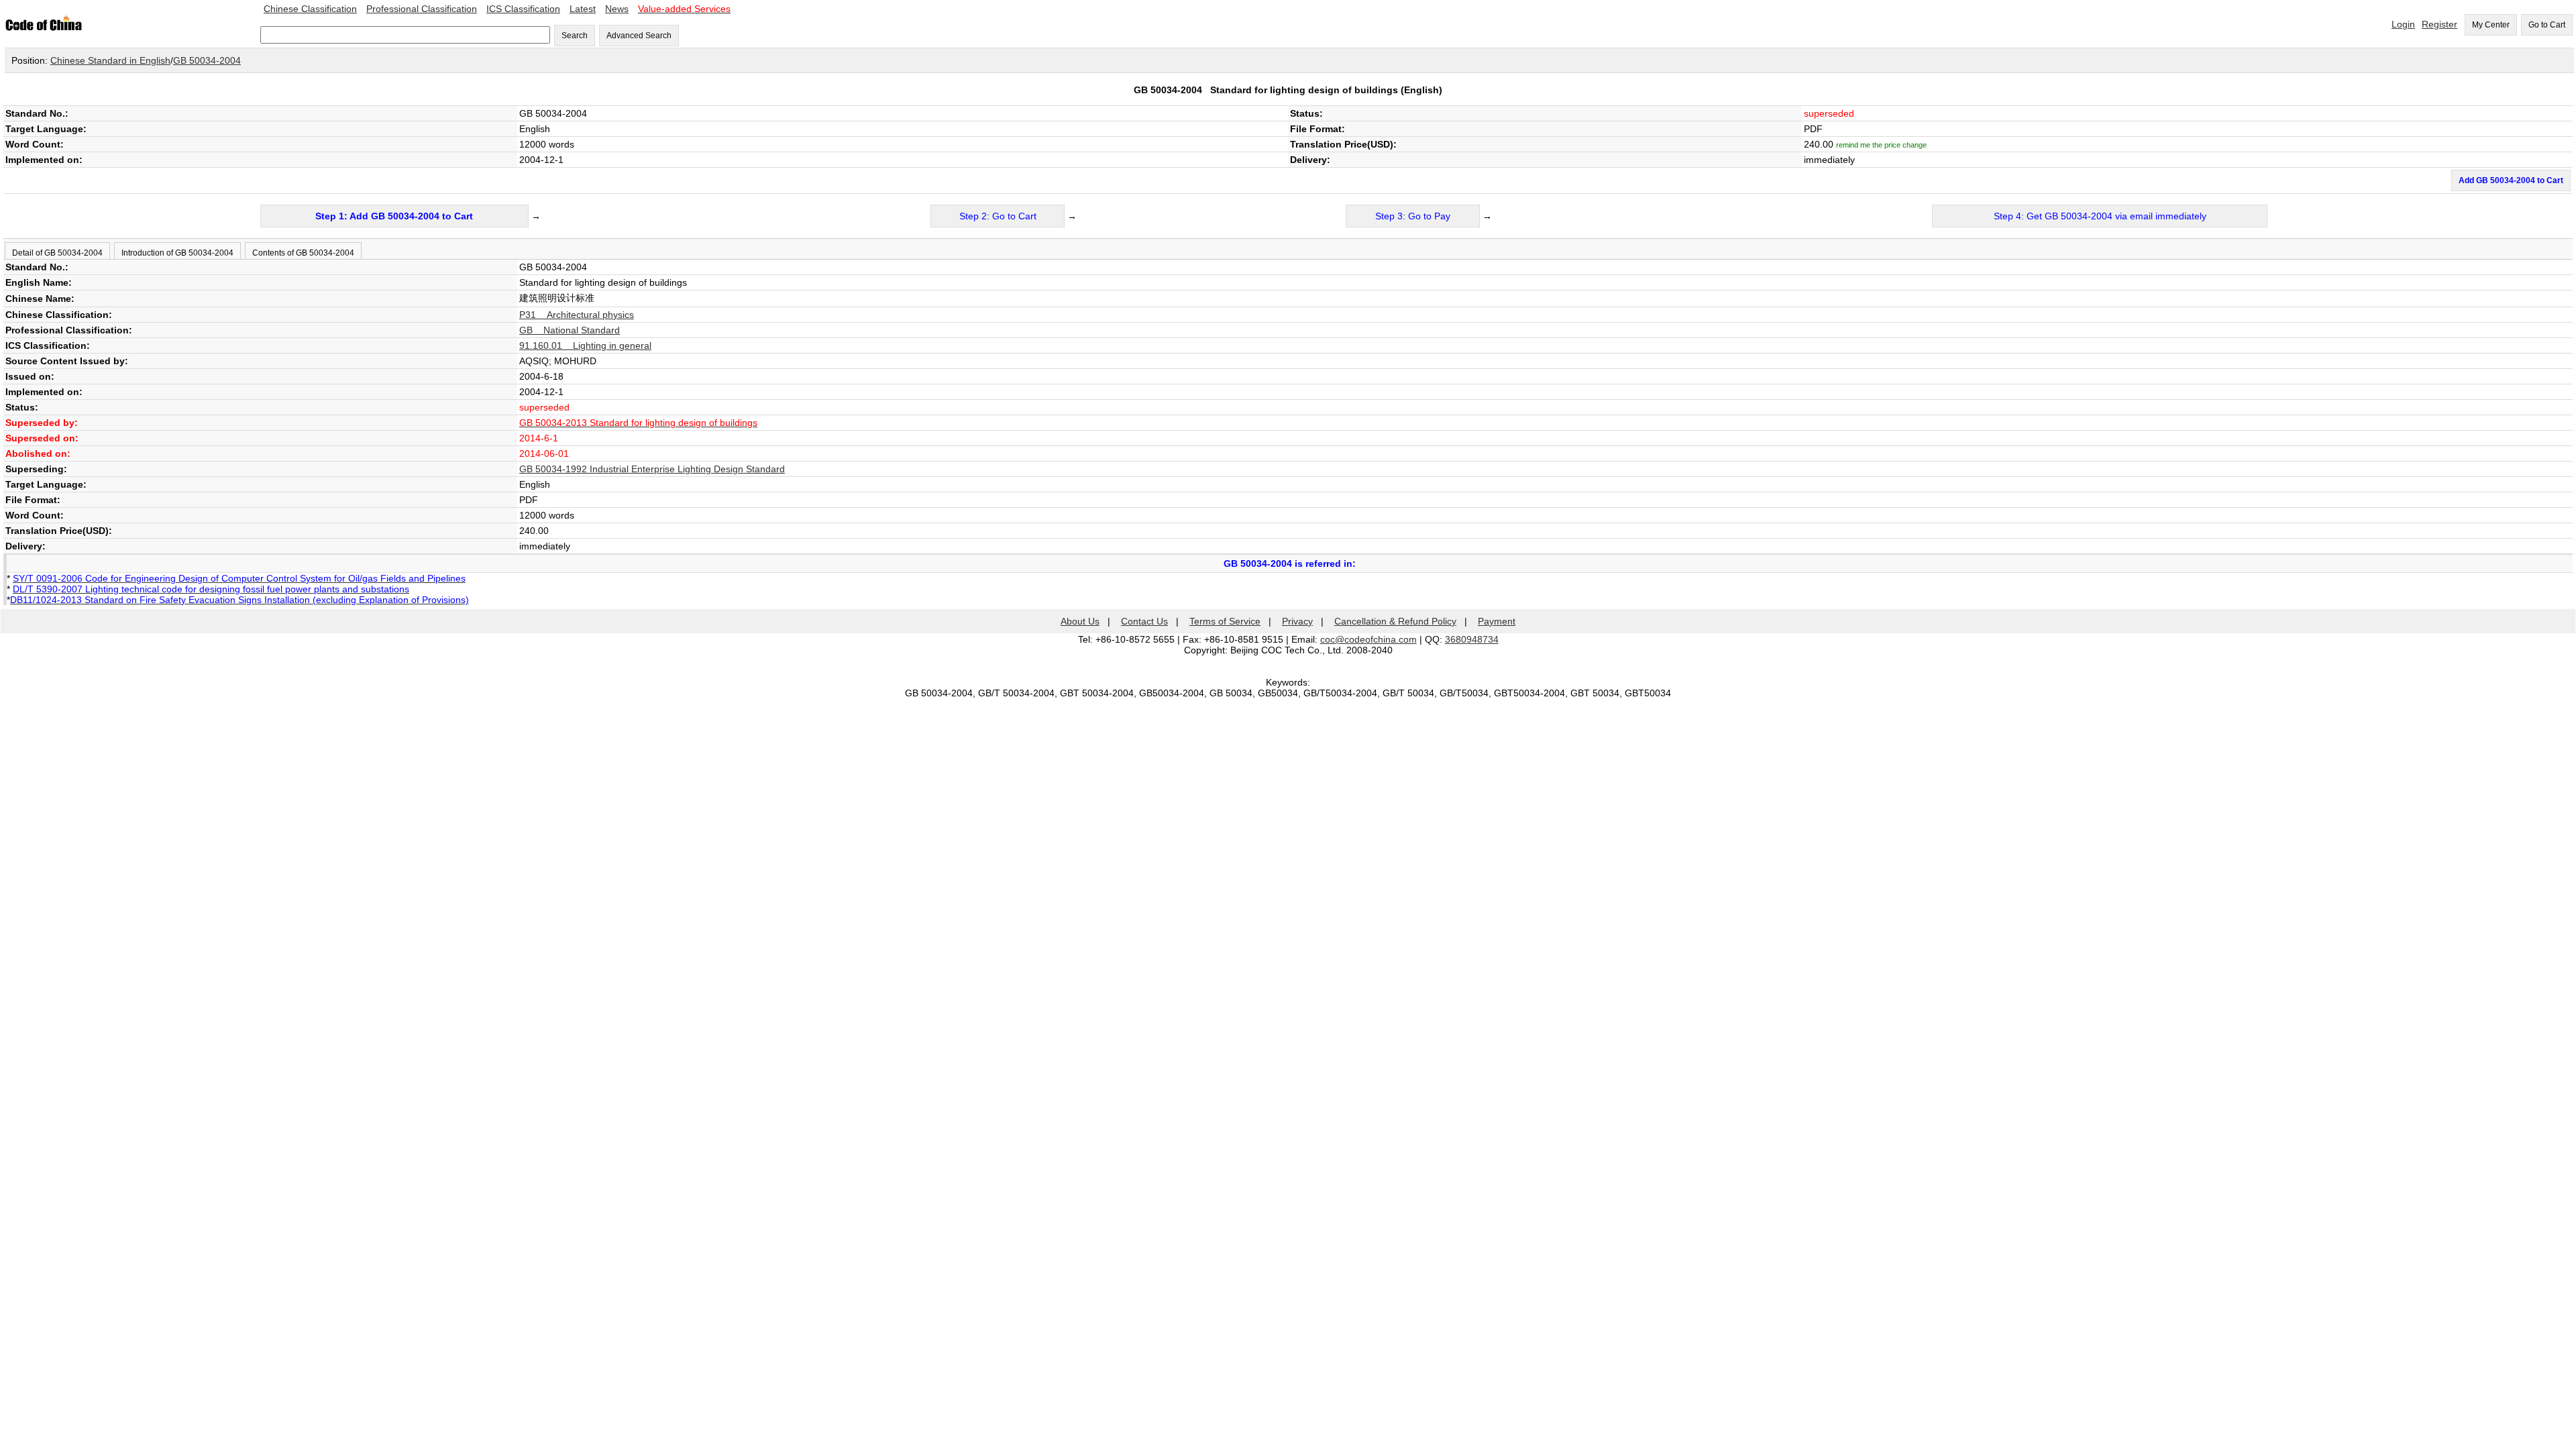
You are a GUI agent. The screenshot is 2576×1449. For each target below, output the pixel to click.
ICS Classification (523, 9)
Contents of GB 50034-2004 (303, 253)
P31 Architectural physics (577, 315)
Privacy (1297, 621)
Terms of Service (1225, 621)
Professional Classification (422, 9)
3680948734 (1472, 639)
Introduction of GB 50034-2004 (177, 253)
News (617, 9)
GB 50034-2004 (207, 60)
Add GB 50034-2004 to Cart (2511, 180)
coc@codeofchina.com (1368, 639)
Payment (1497, 621)
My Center (2491, 25)
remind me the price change (1881, 145)
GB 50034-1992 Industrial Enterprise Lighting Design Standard (652, 469)
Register (2439, 24)
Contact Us (1144, 621)
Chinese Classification (310, 9)
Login (2403, 24)
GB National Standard (570, 330)
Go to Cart (2547, 25)
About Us (1080, 621)
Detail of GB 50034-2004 (57, 253)
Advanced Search (639, 36)
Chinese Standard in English (110, 60)
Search (575, 36)
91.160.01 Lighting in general (585, 345)
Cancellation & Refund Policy (1395, 621)
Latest (583, 9)
